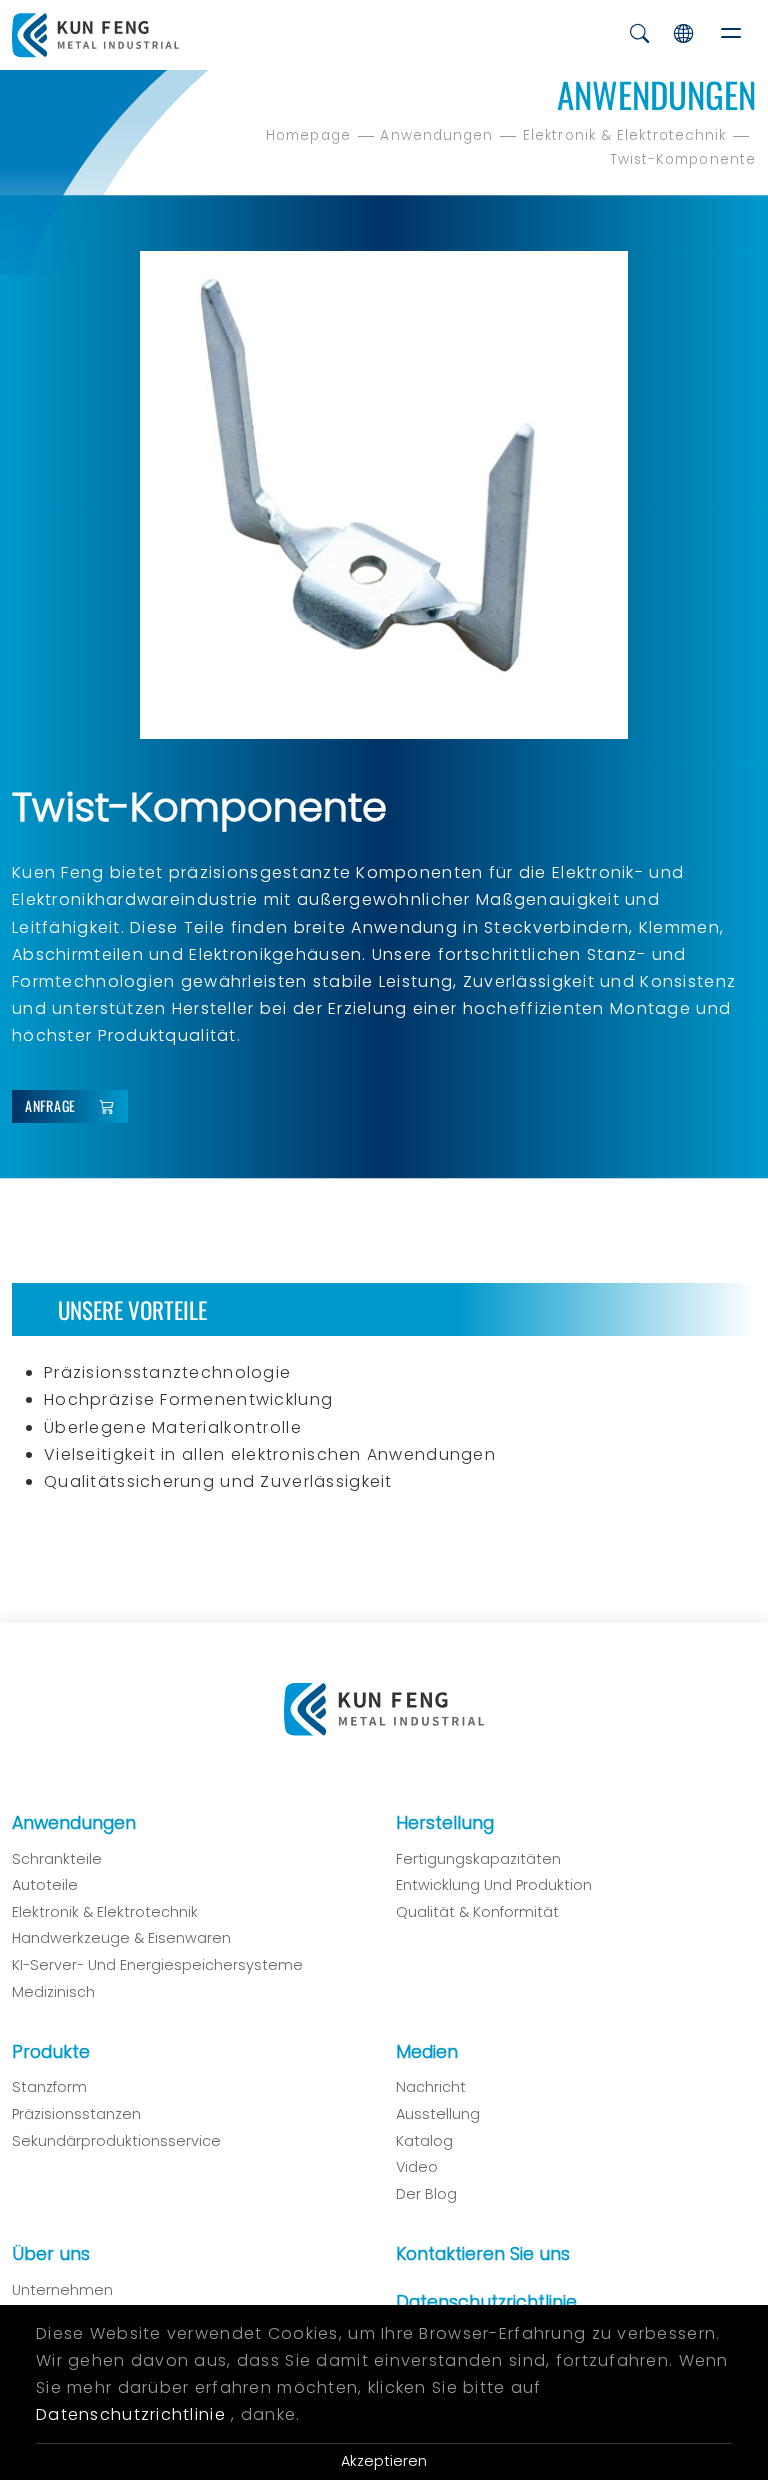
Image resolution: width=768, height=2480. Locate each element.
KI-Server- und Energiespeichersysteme (157, 1965)
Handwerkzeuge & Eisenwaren (121, 1938)
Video (417, 2167)
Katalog (424, 2141)
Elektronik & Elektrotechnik (624, 135)
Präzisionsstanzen (76, 2114)
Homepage (308, 135)
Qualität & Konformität (477, 1912)
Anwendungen (436, 135)
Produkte (51, 2052)
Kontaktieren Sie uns (483, 2254)
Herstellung (445, 1823)
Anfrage (50, 1105)
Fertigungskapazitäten (478, 1859)
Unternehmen (62, 2290)
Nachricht (431, 2087)
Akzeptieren (384, 2461)
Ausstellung (438, 2114)
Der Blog (426, 2194)
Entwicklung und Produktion (494, 1885)
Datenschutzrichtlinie (486, 2302)
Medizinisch (53, 1992)
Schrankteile (57, 1859)
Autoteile (45, 1885)
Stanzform (49, 2087)
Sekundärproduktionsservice (116, 2141)
